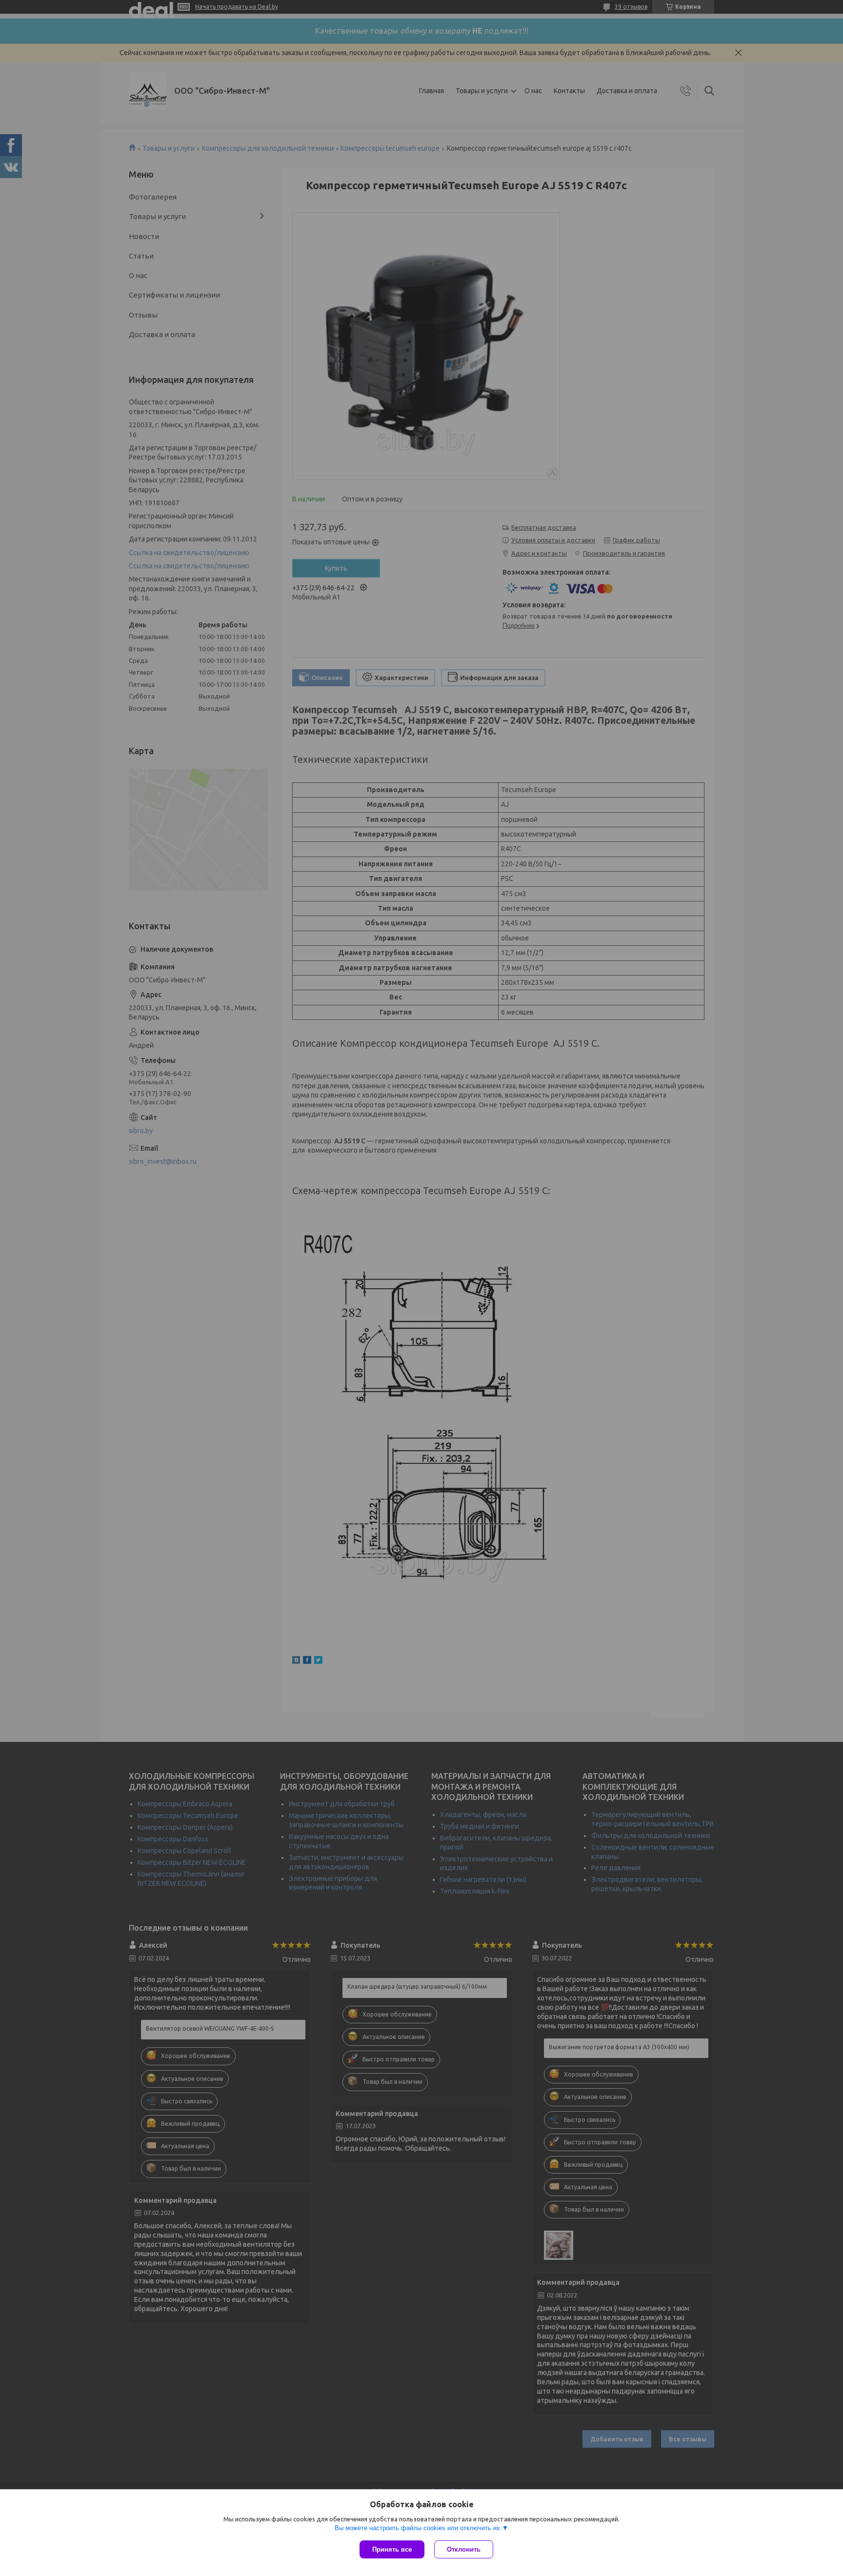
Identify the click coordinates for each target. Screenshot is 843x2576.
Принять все (392, 2549)
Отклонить (464, 2549)
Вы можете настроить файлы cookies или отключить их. (418, 2528)
